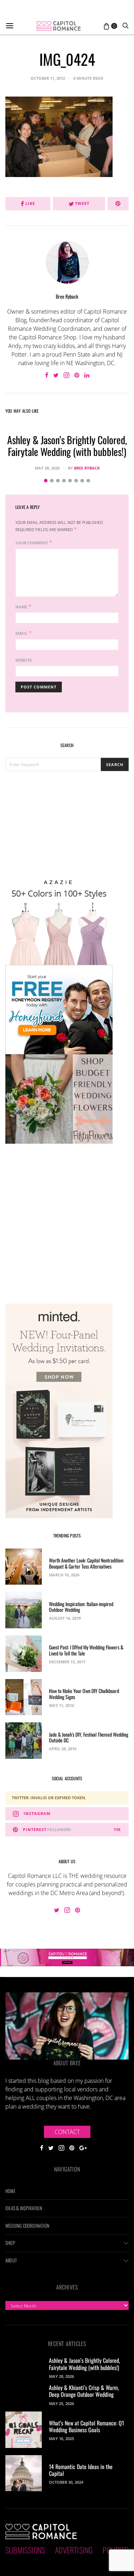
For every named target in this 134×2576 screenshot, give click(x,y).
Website (24, 660)
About (11, 2260)
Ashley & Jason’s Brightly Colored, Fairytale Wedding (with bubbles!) (67, 446)
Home (10, 2191)
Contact (67, 2132)
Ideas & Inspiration (24, 2208)
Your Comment (32, 543)
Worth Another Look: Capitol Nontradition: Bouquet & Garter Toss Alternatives (86, 1563)
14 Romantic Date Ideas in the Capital (81, 2470)
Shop (10, 2243)
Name (21, 607)
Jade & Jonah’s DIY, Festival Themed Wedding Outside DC (89, 1737)
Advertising (74, 2550)
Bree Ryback (67, 296)
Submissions (25, 2550)
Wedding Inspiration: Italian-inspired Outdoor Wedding (81, 1607)
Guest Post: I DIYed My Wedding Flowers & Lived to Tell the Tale (86, 1650)
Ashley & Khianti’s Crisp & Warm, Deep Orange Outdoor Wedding (84, 2391)
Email (21, 633)
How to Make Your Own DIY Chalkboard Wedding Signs (84, 1694)
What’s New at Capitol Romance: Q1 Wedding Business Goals (86, 2426)
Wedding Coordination (27, 2226)
